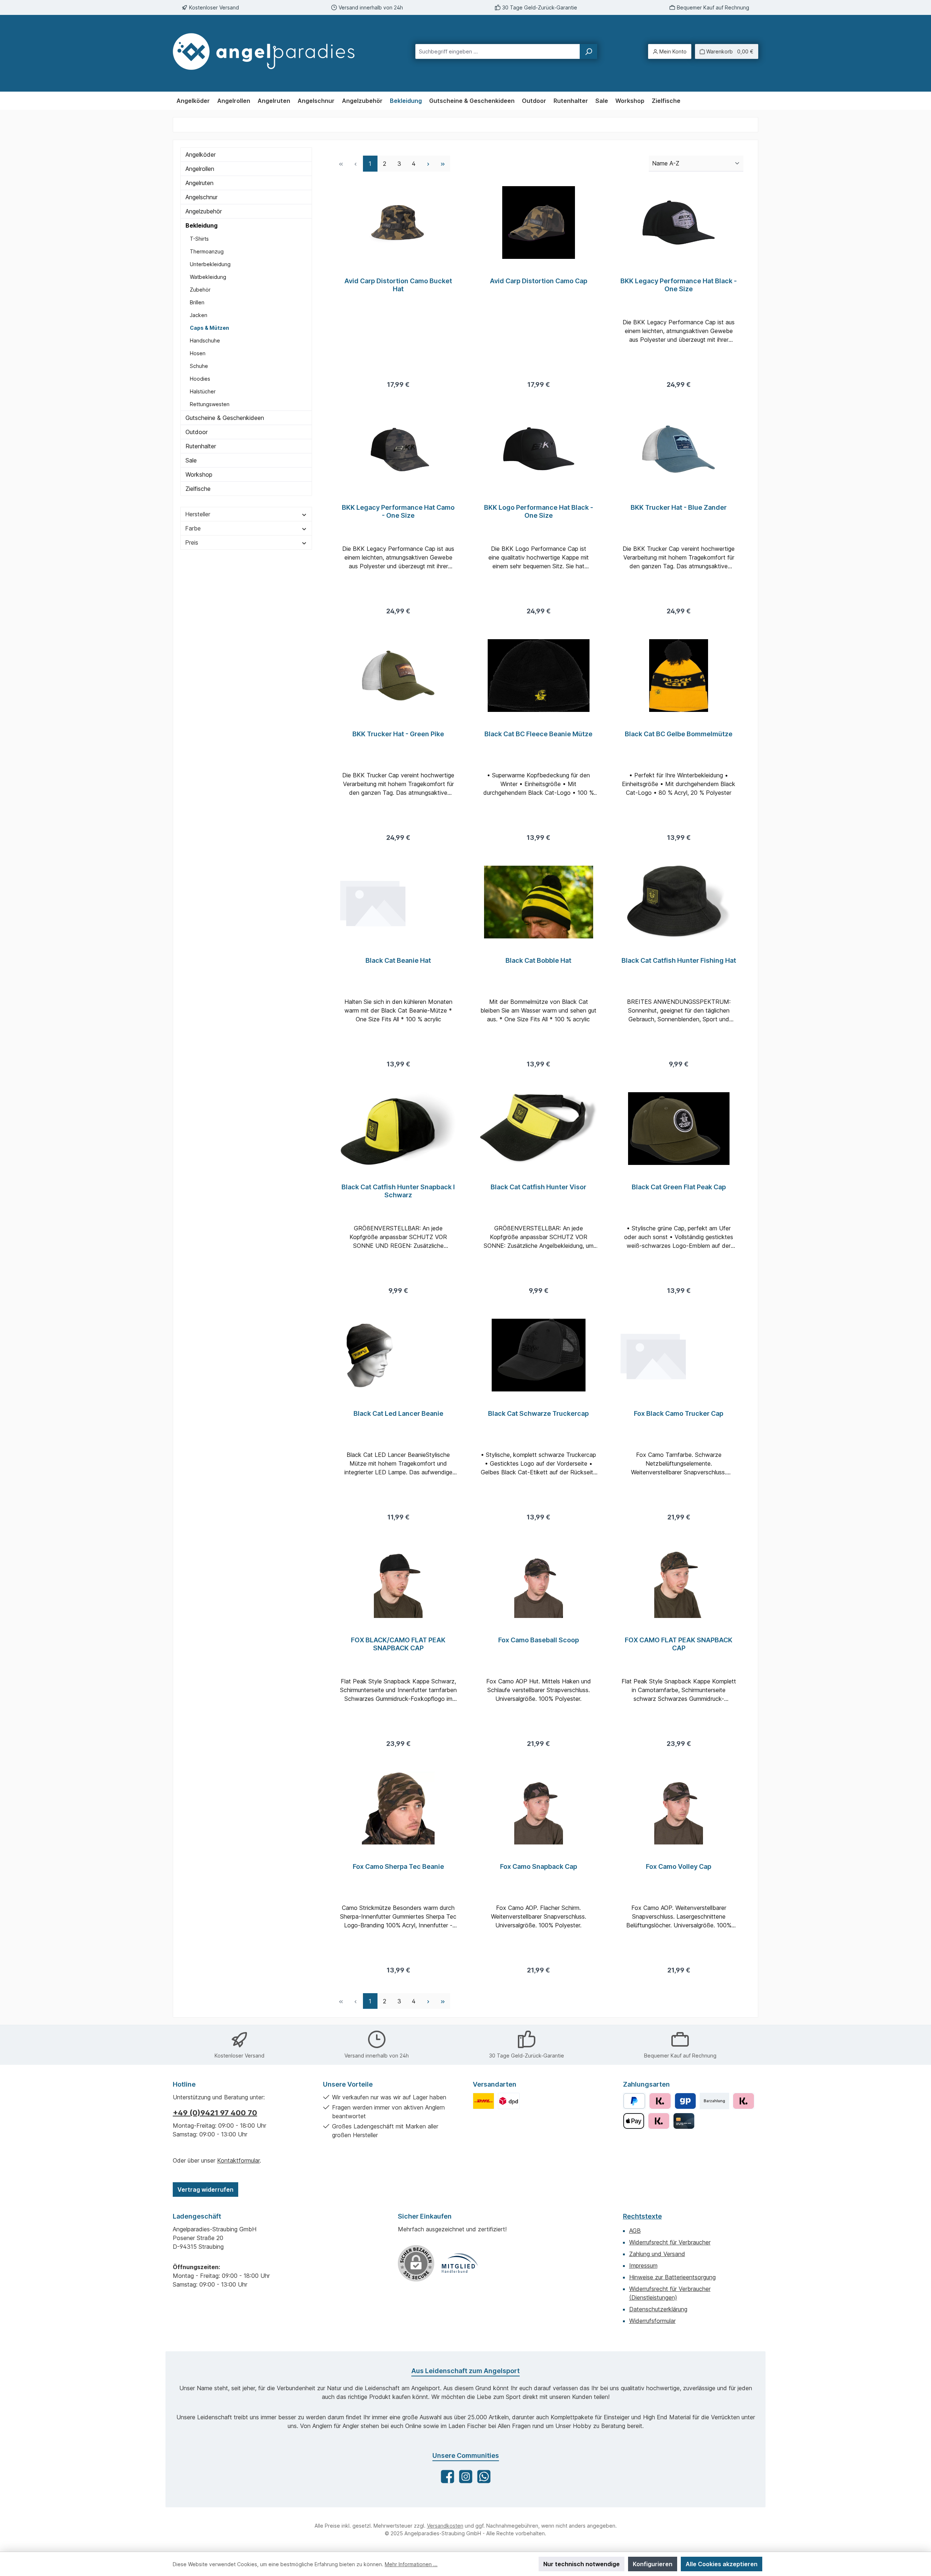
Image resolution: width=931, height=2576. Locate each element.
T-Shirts (199, 239)
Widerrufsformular (652, 2321)
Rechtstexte (642, 2216)
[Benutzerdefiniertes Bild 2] (509, 2101)
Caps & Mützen (209, 328)
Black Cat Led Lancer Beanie (398, 1413)
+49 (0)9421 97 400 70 (215, 2113)
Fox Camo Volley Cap (679, 1866)
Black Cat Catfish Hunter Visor (538, 1187)
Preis (192, 542)
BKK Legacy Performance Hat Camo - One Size (398, 511)
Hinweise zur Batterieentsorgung (672, 2277)
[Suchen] (588, 51)
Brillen (197, 302)
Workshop (199, 474)
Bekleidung (201, 225)
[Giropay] (685, 2101)
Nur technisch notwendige (582, 2564)
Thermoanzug (207, 251)
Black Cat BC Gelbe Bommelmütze (679, 734)
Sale (191, 460)
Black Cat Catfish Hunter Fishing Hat (679, 960)
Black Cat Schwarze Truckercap (538, 1413)
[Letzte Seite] (443, 163)
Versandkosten (445, 2526)
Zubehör (200, 290)
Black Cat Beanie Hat (398, 960)
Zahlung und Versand (657, 2254)
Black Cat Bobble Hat (538, 960)
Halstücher (203, 391)
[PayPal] (634, 2101)
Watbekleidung (208, 277)
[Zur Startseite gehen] (271, 51)
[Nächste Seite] (428, 163)
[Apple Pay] (634, 2121)
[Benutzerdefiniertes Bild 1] (484, 2101)
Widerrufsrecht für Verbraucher (670, 2242)
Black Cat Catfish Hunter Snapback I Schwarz (398, 1191)
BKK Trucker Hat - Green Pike (398, 734)
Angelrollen (200, 169)
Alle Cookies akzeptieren (722, 2564)
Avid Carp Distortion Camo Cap (539, 281)
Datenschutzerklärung (658, 2309)
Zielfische (198, 489)
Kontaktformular (238, 2160)
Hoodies (200, 379)
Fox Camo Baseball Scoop (539, 1640)
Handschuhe (205, 340)
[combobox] (498, 51)
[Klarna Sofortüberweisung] (659, 2121)
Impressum (643, 2265)
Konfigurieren (653, 2564)
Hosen (198, 353)
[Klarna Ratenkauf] (744, 2101)
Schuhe (199, 366)
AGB (635, 2231)
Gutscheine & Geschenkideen (225, 418)
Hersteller (198, 514)
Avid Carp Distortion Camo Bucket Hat (398, 285)
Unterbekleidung (210, 264)
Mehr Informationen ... (411, 2564)
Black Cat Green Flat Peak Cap (679, 1187)
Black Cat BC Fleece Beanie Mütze (538, 734)
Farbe (193, 528)
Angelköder (201, 155)
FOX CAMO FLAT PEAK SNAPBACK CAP (679, 1644)
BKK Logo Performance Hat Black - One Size (539, 511)
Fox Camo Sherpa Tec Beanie (398, 1866)
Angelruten (199, 183)
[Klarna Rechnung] (660, 2101)
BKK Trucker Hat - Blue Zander (679, 507)
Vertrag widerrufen (205, 2190)
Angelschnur (201, 197)
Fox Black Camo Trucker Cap (679, 1413)
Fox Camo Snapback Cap (539, 1866)
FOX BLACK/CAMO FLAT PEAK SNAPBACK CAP (398, 1644)
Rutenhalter (201, 446)
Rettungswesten (210, 404)
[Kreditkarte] (684, 2121)
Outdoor (197, 432)
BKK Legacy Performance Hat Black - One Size (679, 285)
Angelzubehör (204, 211)
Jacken (199, 315)
